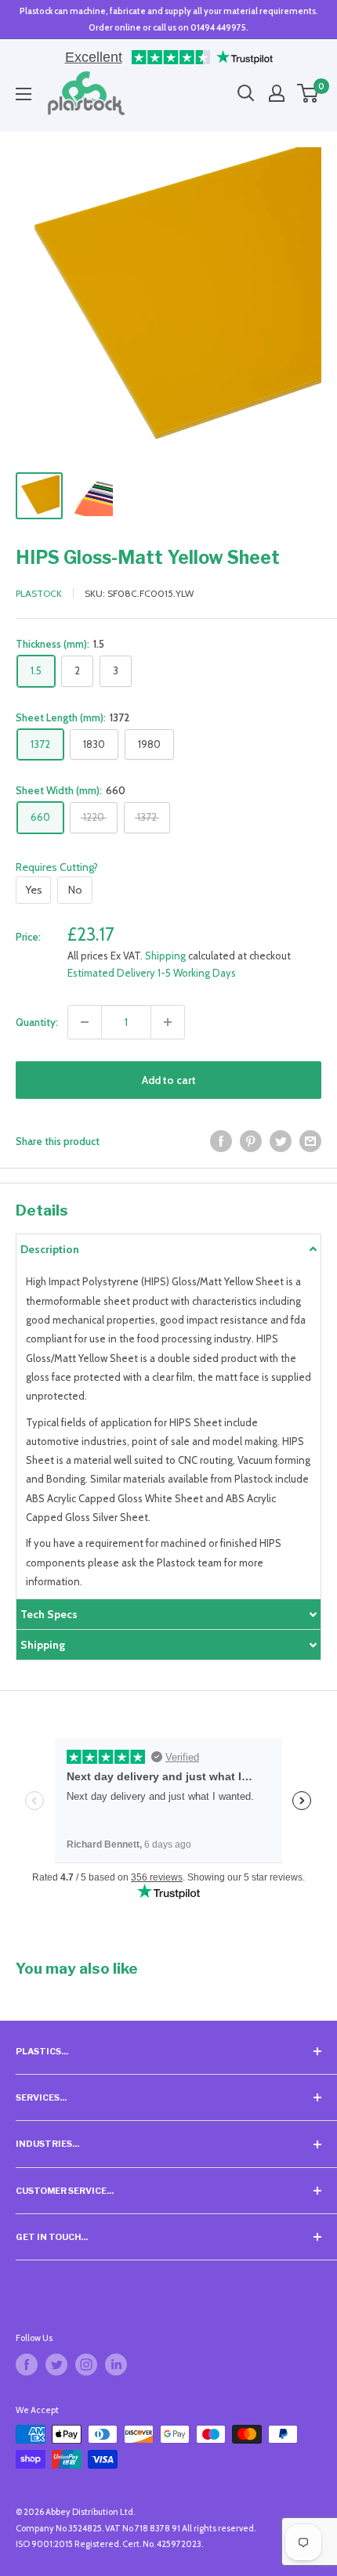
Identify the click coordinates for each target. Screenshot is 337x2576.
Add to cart (169, 1080)
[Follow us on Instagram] (86, 2365)
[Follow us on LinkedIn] (116, 2365)
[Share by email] (310, 1141)
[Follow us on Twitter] (56, 2365)
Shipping (165, 956)
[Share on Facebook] (221, 1141)
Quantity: (37, 1022)
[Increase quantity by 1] (168, 1022)
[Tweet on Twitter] (281, 1141)
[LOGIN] (277, 93)
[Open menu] (24, 94)
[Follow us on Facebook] (27, 2365)
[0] (308, 93)
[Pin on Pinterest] (251, 1141)
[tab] (168, 1249)
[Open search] (246, 93)
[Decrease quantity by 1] (85, 1022)
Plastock (39, 593)
